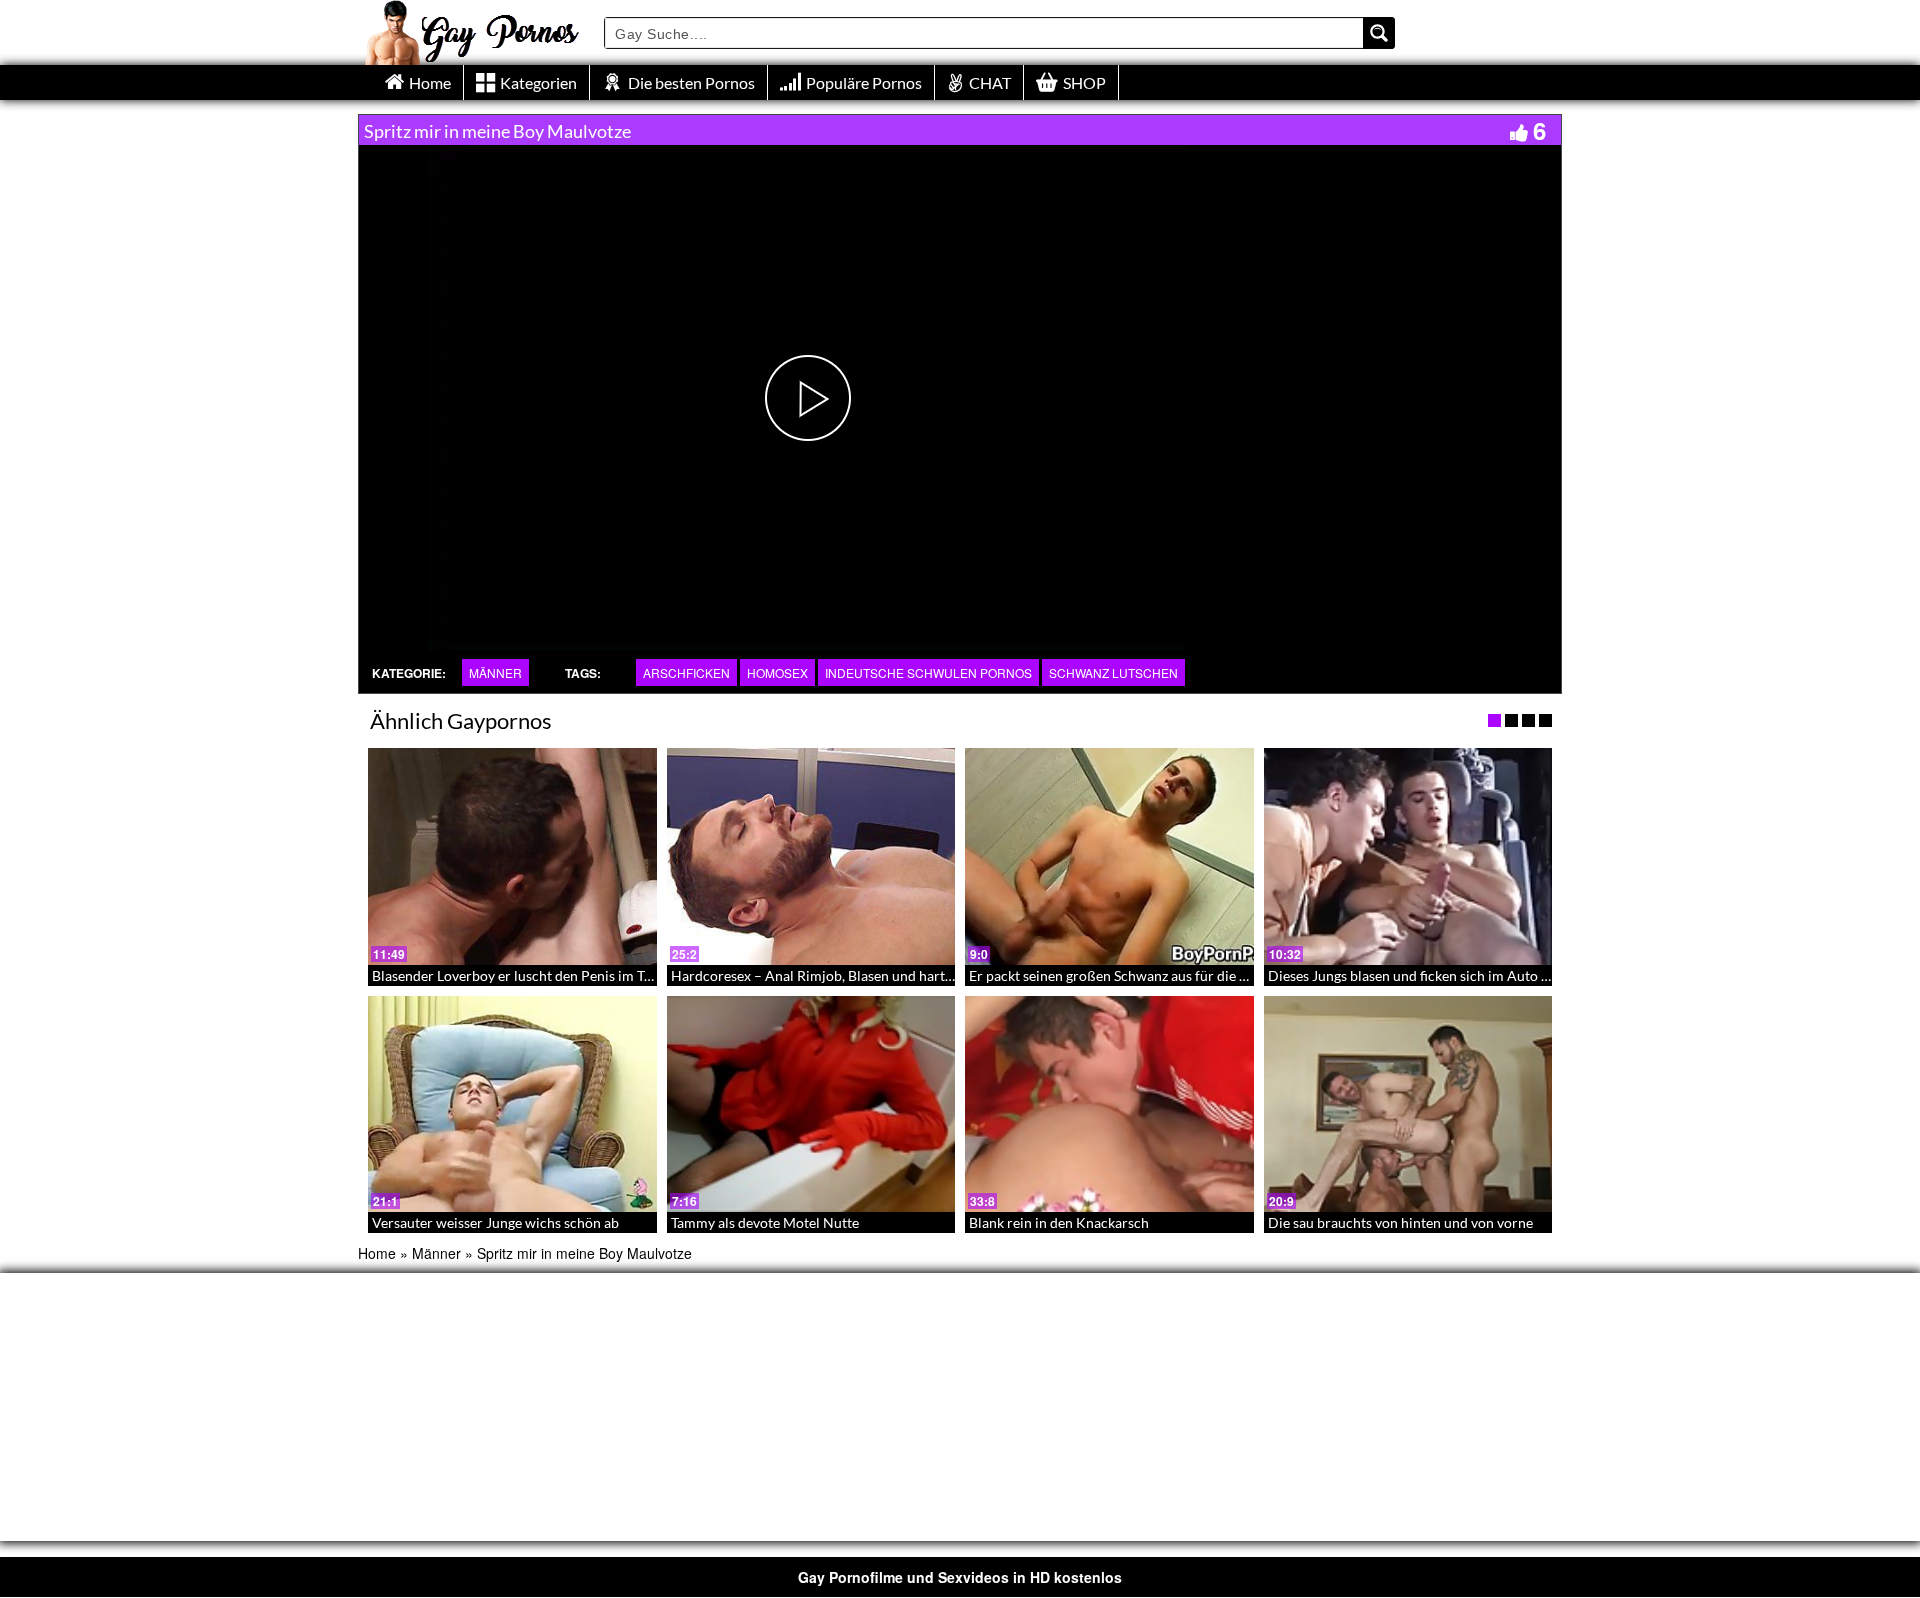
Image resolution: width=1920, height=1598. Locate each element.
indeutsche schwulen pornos (928, 672)
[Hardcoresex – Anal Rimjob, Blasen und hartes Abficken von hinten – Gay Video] (811, 856)
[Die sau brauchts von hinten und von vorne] (1408, 1104)
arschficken (686, 672)
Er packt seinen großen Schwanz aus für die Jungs (1121, 975)
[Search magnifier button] (1379, 33)
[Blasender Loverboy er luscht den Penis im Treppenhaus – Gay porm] (512, 856)
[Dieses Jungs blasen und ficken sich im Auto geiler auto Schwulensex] (1408, 856)
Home (377, 1253)
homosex (777, 672)
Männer (495, 672)
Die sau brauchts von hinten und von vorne (1400, 1222)
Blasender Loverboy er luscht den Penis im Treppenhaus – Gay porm (582, 975)
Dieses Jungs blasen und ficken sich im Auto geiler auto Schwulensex (1479, 975)
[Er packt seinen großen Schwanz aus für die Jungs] (1109, 856)
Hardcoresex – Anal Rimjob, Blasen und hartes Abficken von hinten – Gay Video (917, 975)
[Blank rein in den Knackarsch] (1109, 1104)
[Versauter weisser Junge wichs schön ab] (512, 1104)
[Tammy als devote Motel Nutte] (811, 1104)
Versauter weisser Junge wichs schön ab (495, 1222)
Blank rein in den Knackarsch (1059, 1222)
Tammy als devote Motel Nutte (765, 1222)
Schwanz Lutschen (1113, 672)
